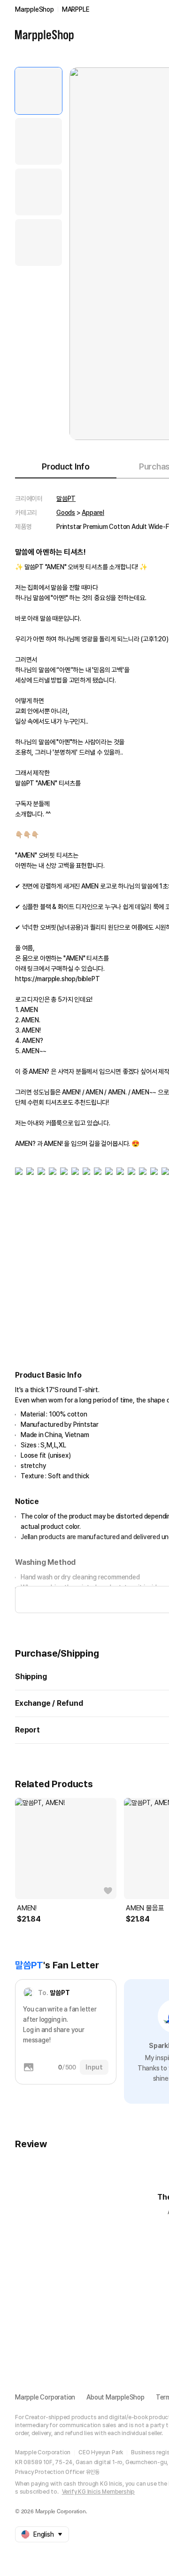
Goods (66, 513)
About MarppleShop (115, 2397)
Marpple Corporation (45, 2397)
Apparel (93, 513)
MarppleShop (35, 9)
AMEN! (27, 1908)
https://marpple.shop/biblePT (57, 979)
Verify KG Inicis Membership (99, 2492)
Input (94, 2067)
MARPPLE (76, 9)
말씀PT (66, 499)
